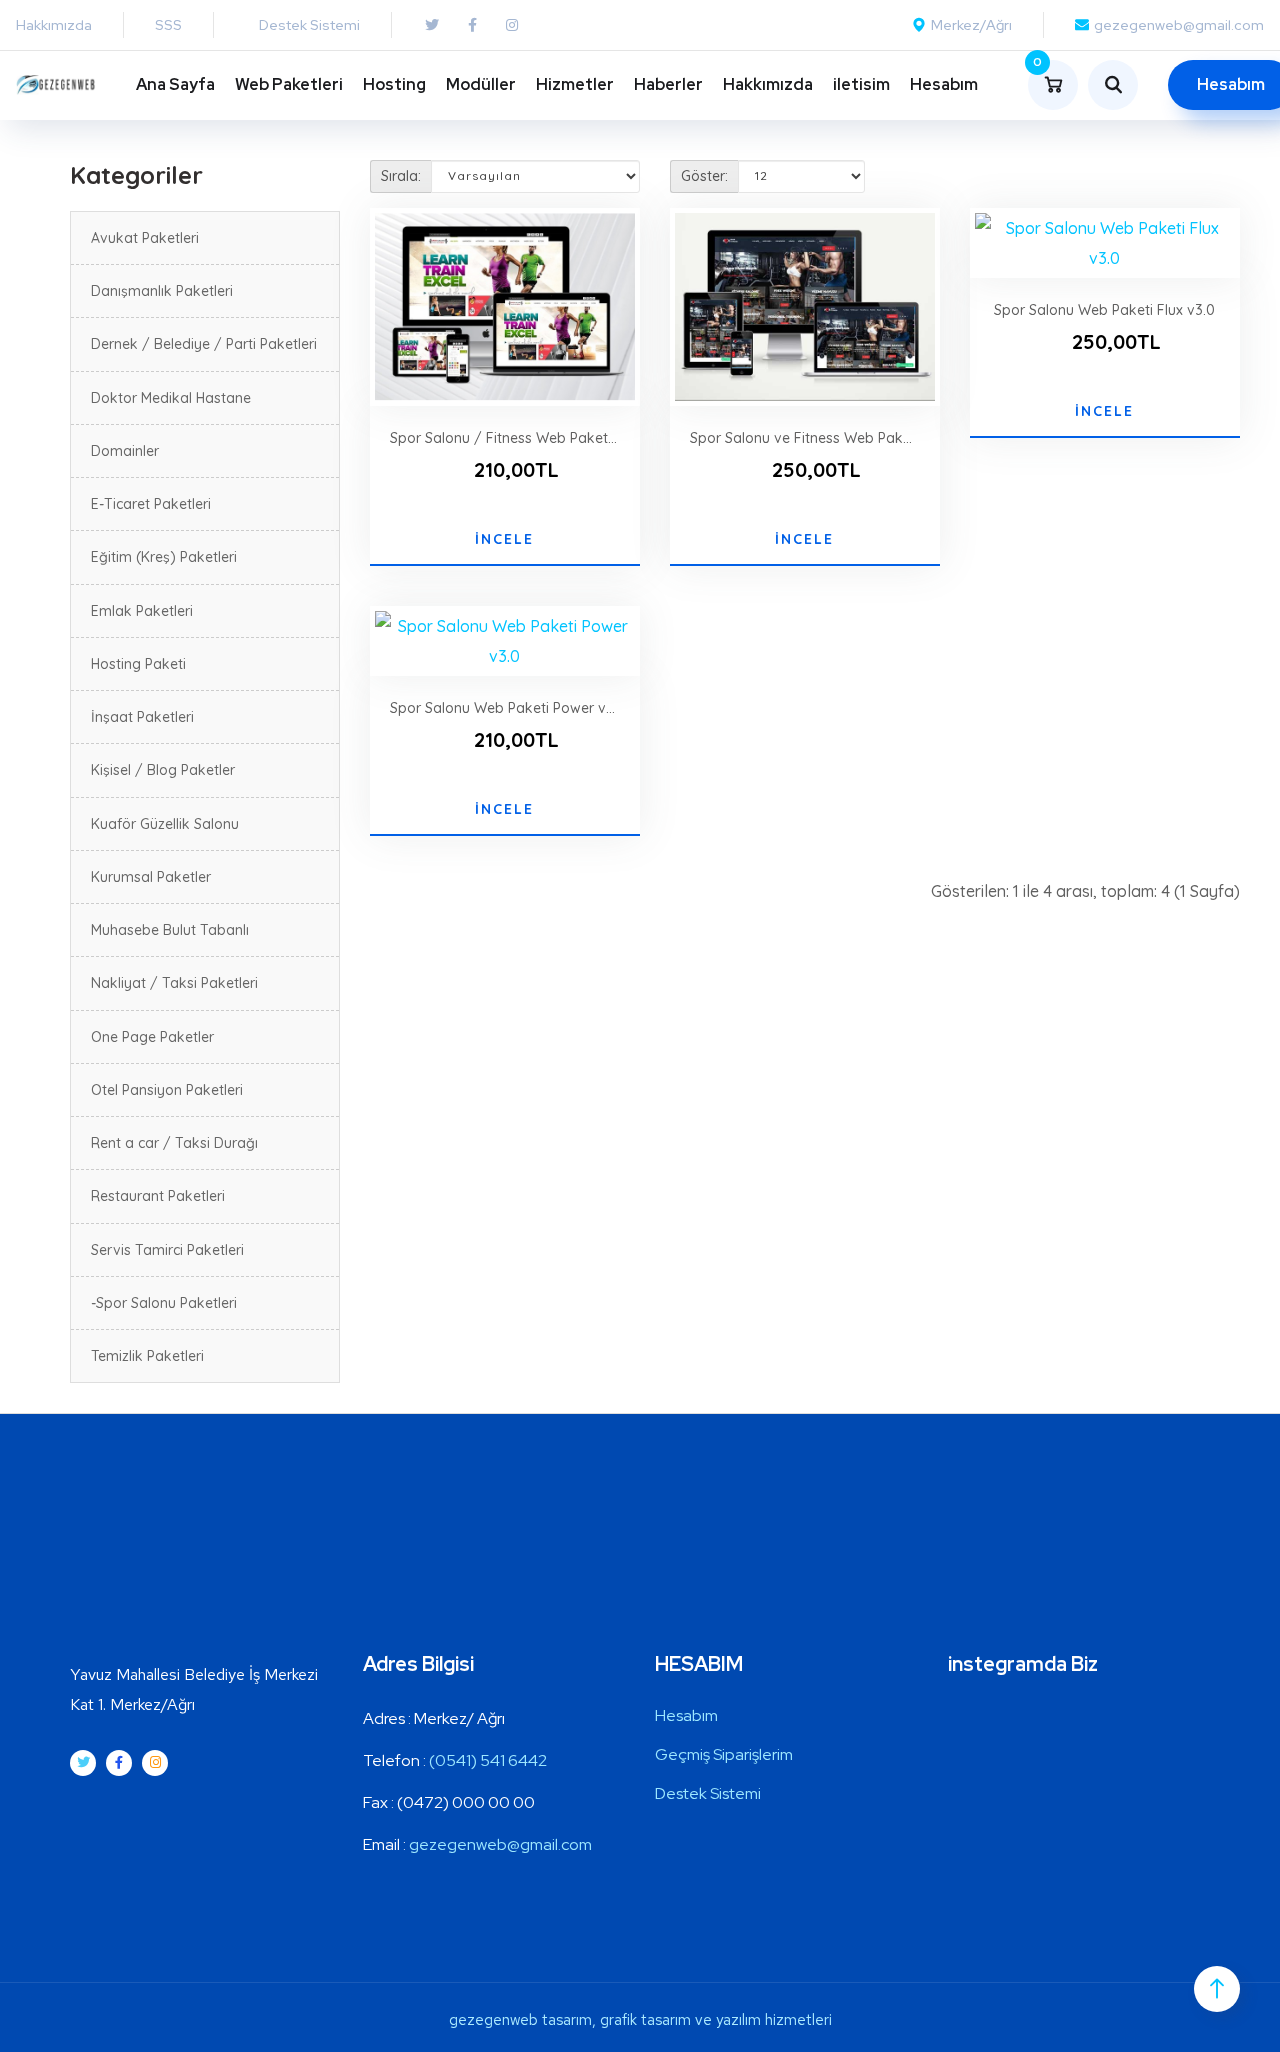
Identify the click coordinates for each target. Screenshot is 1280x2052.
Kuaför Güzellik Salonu (165, 824)
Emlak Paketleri (142, 611)
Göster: (704, 176)
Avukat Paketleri (145, 238)
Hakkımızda (54, 25)
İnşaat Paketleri (142, 717)
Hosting (394, 84)
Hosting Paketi (138, 664)
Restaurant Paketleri (158, 1196)
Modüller (481, 84)
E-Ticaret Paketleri (151, 504)
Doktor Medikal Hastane (171, 398)
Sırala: (401, 176)
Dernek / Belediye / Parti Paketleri (204, 344)
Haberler (668, 84)
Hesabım (944, 84)
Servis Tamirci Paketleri (167, 1250)
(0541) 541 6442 (488, 1760)
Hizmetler (575, 84)
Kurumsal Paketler (151, 877)
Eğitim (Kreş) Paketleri (164, 557)
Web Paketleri (289, 84)
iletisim (861, 84)
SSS (168, 25)
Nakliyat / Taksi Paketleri (174, 983)
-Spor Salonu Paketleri (164, 1303)
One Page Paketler (152, 1037)
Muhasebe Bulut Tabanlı (170, 930)
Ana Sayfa (175, 84)
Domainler (125, 451)
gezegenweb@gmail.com (500, 1844)
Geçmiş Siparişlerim (724, 1754)
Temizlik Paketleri (147, 1356)
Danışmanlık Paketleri (162, 291)
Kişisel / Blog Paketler (163, 770)
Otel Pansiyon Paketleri (167, 1090)
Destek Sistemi (708, 1793)
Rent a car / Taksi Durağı (174, 1143)
